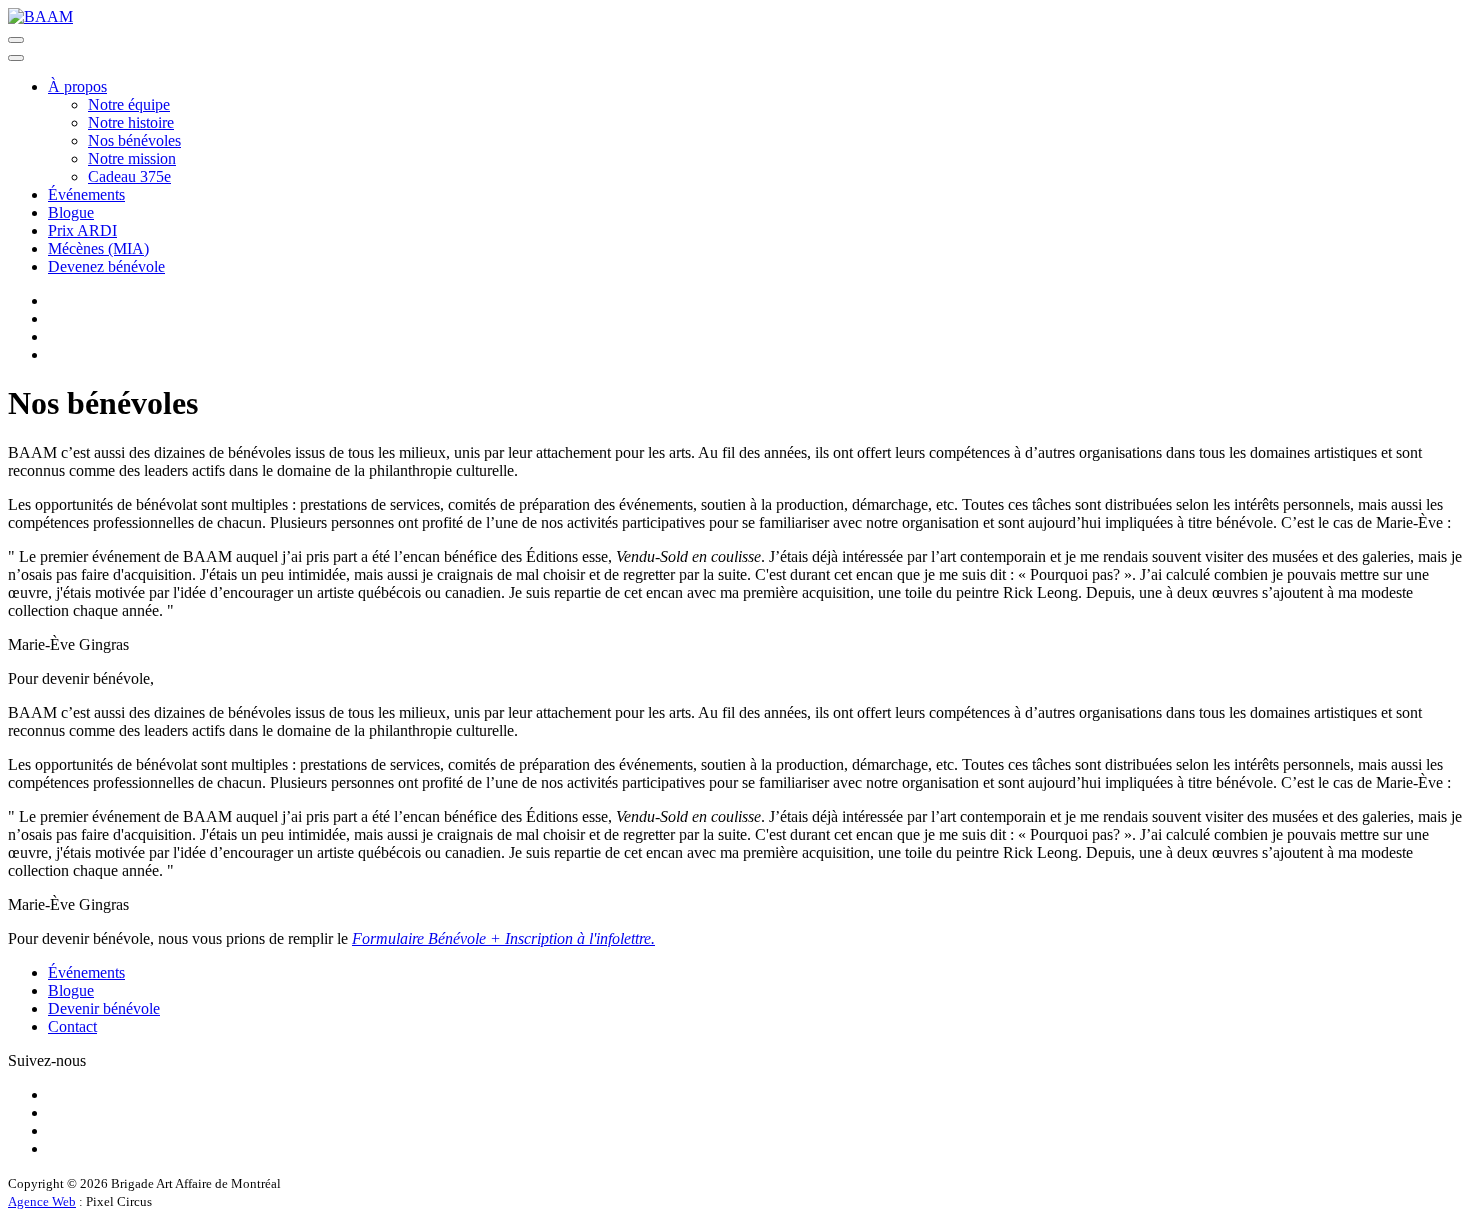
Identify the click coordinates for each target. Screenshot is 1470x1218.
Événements (86, 194)
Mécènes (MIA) (98, 248)
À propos (77, 86)
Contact (72, 1026)
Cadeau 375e (129, 176)
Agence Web (42, 1201)
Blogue (71, 212)
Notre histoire (131, 122)
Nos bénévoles (134, 140)
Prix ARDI (82, 230)
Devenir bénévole (104, 1008)
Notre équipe (129, 104)
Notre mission (132, 158)
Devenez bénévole (106, 266)
